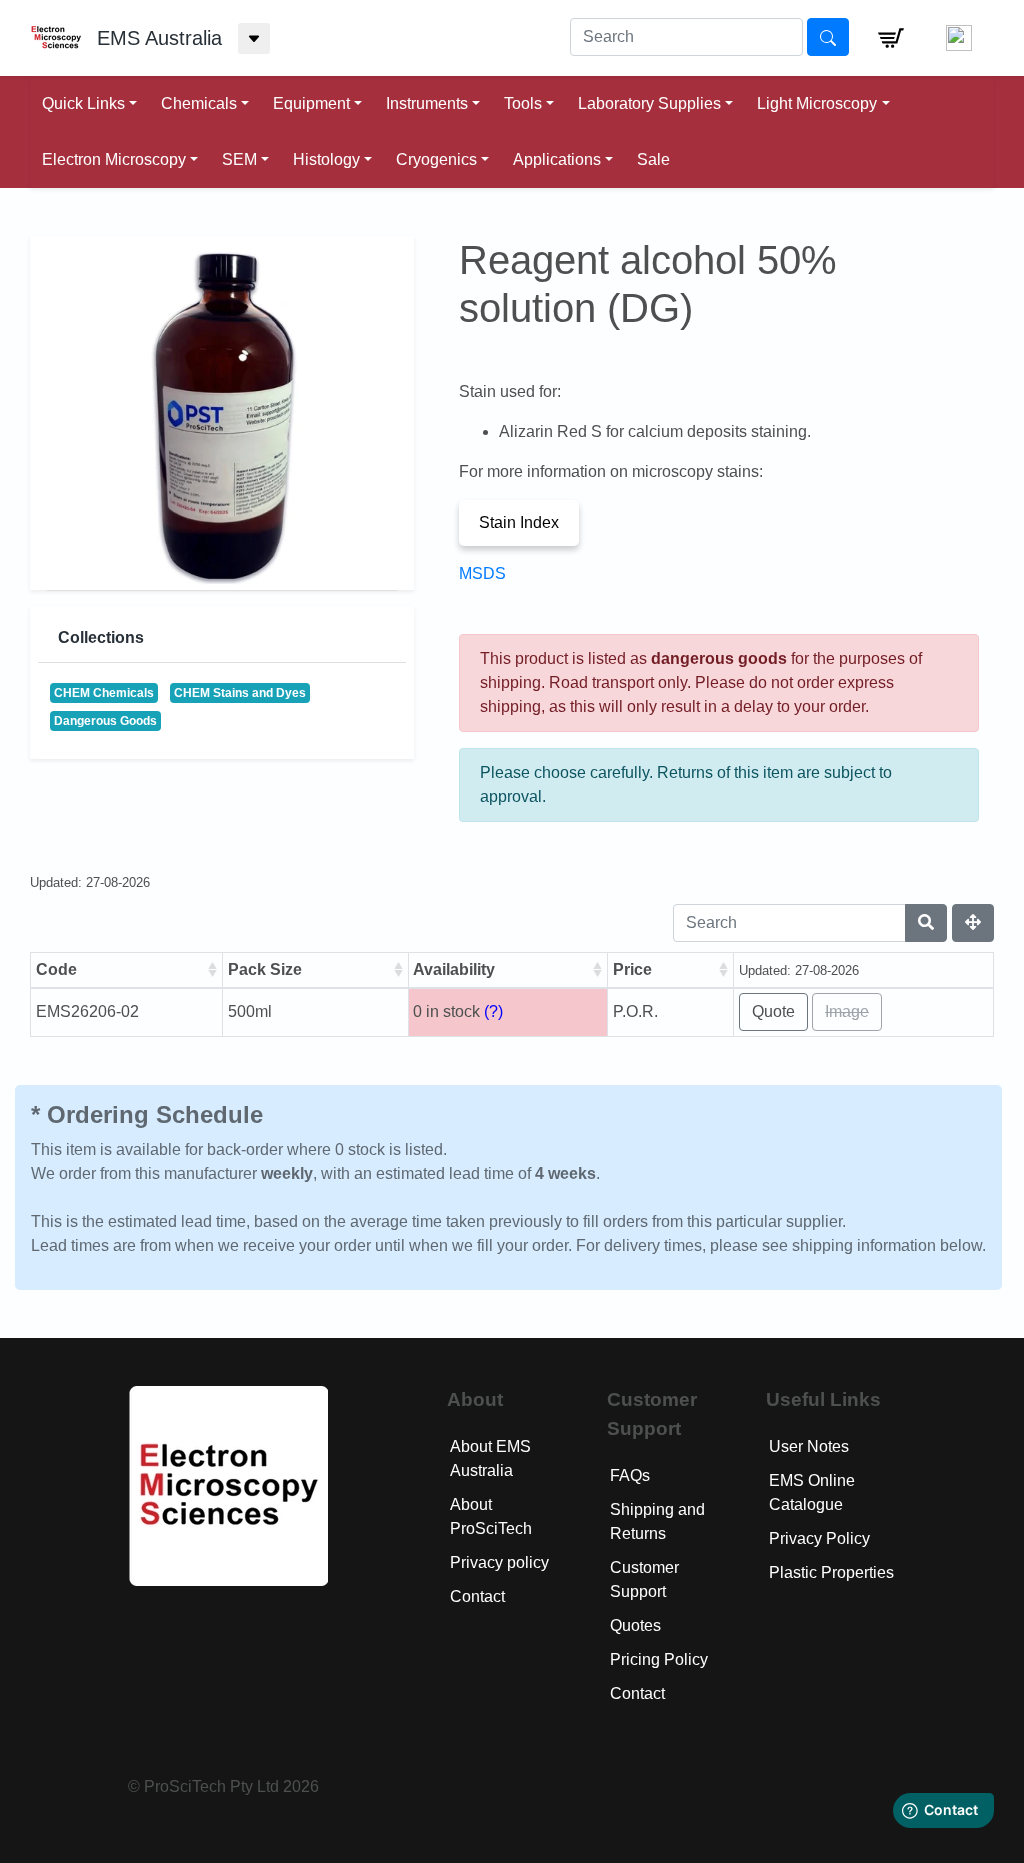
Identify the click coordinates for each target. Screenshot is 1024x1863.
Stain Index (519, 522)
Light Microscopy (817, 103)
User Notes (809, 1446)
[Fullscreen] (973, 923)
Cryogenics (436, 159)
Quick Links (83, 103)
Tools (523, 103)
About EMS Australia (490, 1458)
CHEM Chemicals (104, 693)
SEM (239, 159)
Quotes (635, 1625)
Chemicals (199, 103)
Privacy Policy (819, 1538)
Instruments (427, 103)
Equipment (311, 103)
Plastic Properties (831, 1572)
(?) (493, 1011)
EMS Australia (159, 38)
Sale (653, 159)
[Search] (926, 923)
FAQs (630, 1475)
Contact (477, 1596)
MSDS (482, 573)
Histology (326, 159)
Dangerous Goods (105, 721)
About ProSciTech (491, 1516)
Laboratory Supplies (649, 103)
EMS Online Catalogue (812, 1492)
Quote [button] (773, 1011)
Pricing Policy (659, 1659)
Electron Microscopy (114, 159)
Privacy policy (499, 1562)
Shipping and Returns (657, 1521)
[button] (891, 38)
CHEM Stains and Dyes (240, 693)
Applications (557, 159)
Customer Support (644, 1579)
